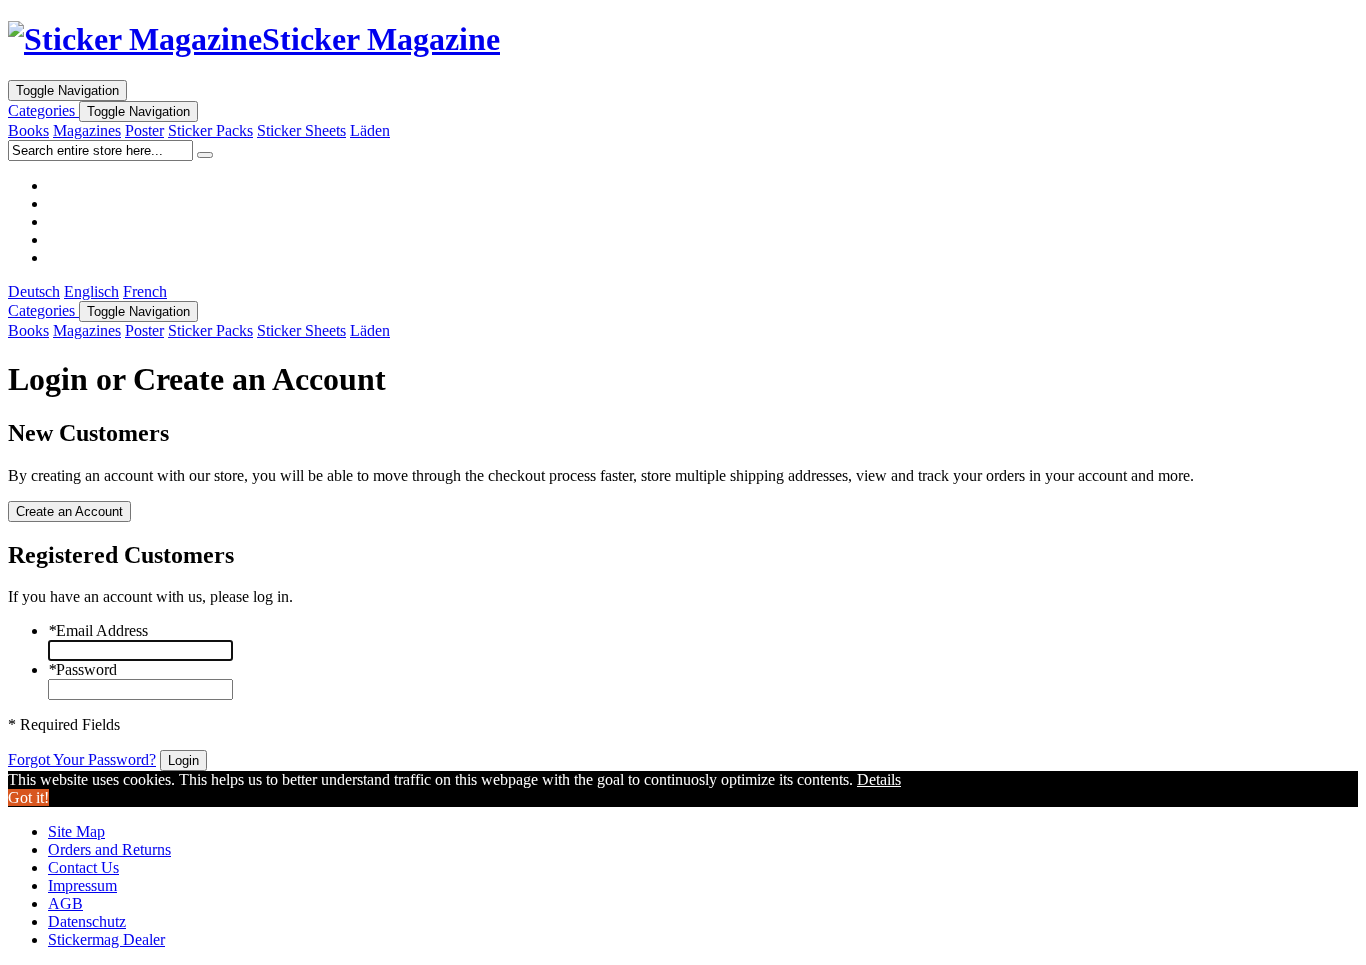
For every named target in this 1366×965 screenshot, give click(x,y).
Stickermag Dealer (106, 939)
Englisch (91, 291)
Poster (144, 130)
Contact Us (83, 867)
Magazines (87, 130)
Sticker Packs (210, 130)
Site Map (76, 831)
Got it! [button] (28, 797)
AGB (65, 903)
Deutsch (34, 291)
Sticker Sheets (301, 130)
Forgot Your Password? (82, 759)
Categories (43, 110)
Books (28, 130)
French (145, 291)
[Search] (205, 155)
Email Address (98, 630)
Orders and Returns (109, 849)
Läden (370, 130)
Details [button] (879, 779)
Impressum (82, 885)
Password (82, 669)
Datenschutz (87, 921)
